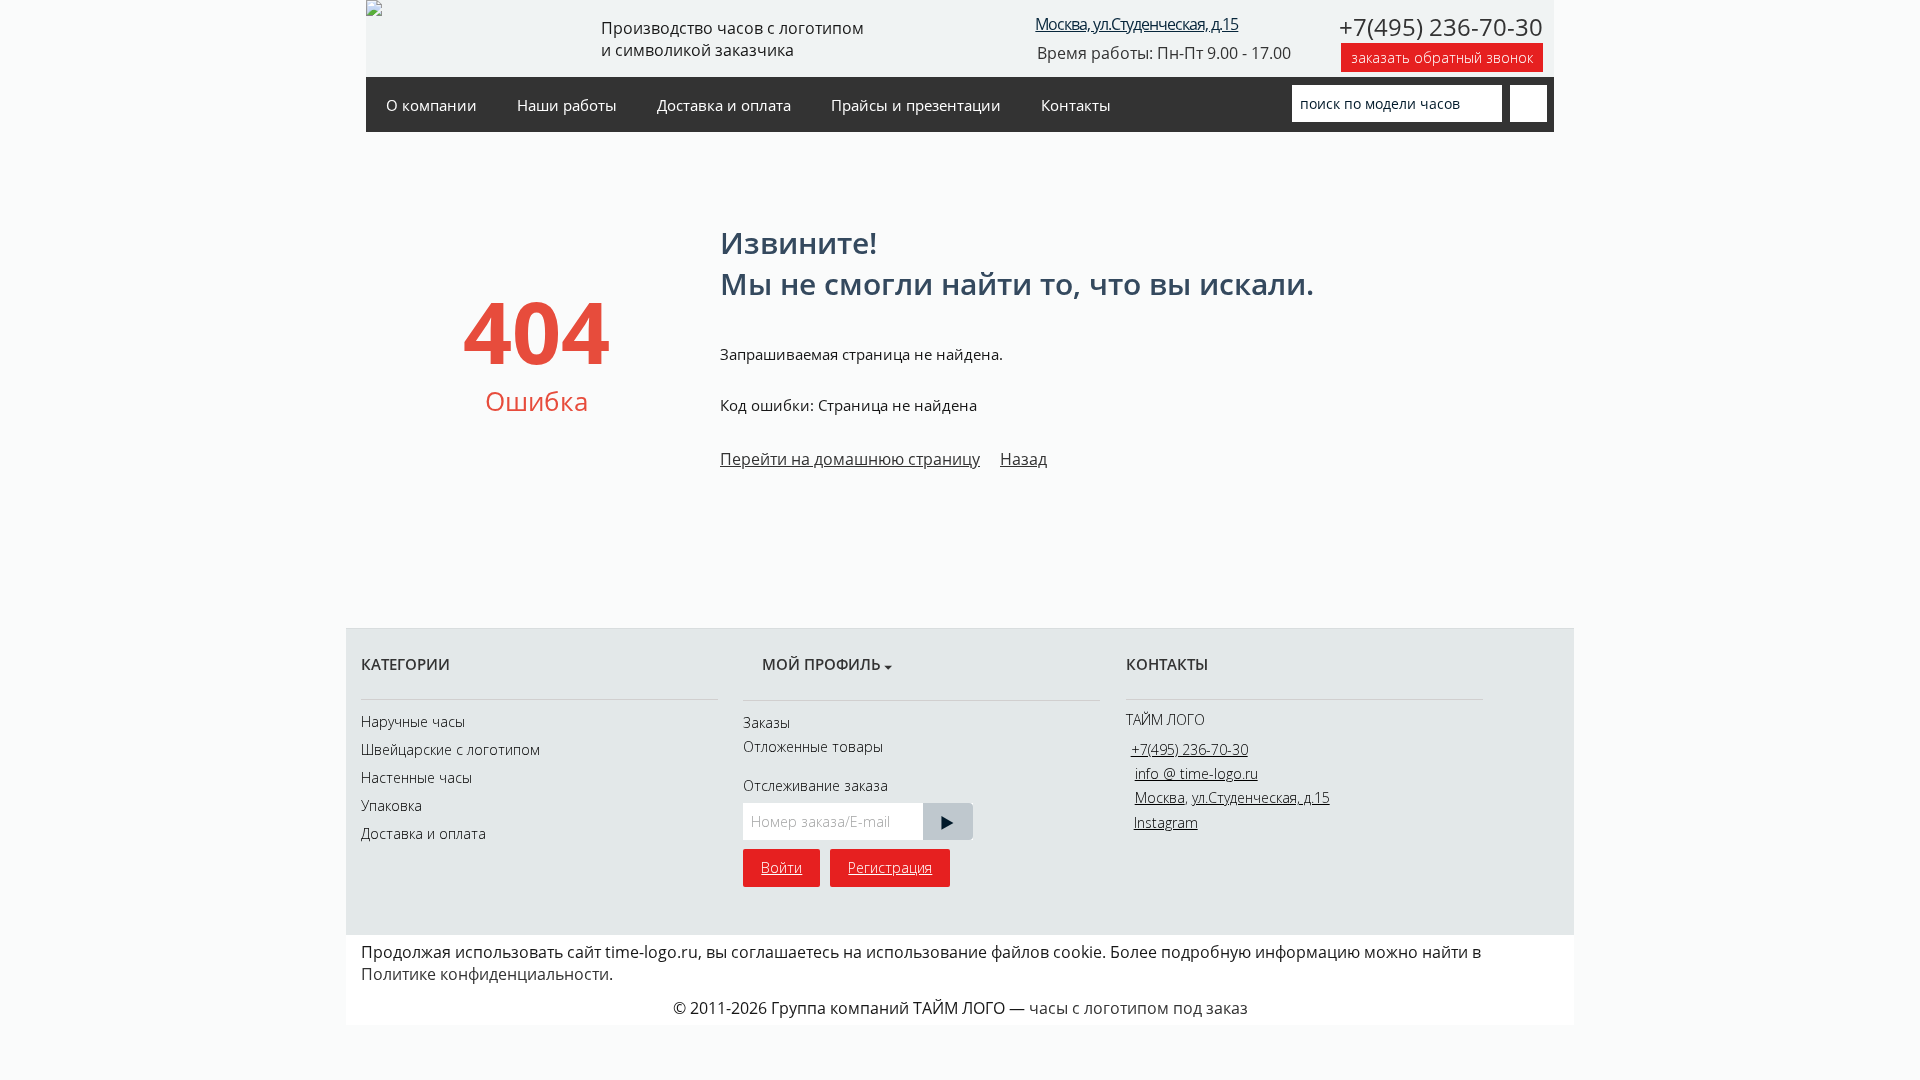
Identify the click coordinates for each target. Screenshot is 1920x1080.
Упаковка (391, 805)
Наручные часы (413, 721)
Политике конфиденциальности (485, 974)
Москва (1160, 797)
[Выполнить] (948, 821)
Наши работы (567, 105)
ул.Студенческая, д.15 (1261, 797)
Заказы (766, 722)
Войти (781, 867)
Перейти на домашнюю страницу (850, 459)
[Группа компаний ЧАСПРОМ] (468, 37)
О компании (431, 105)
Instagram (1166, 822)
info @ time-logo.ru (1196, 773)
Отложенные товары (813, 746)
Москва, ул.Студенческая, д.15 (1136, 24)
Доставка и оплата (724, 105)
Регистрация (890, 867)
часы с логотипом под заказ (1138, 1008)
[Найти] (1486, 102)
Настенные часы (416, 777)
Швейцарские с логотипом (450, 749)
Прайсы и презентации (916, 105)
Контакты (1076, 105)
